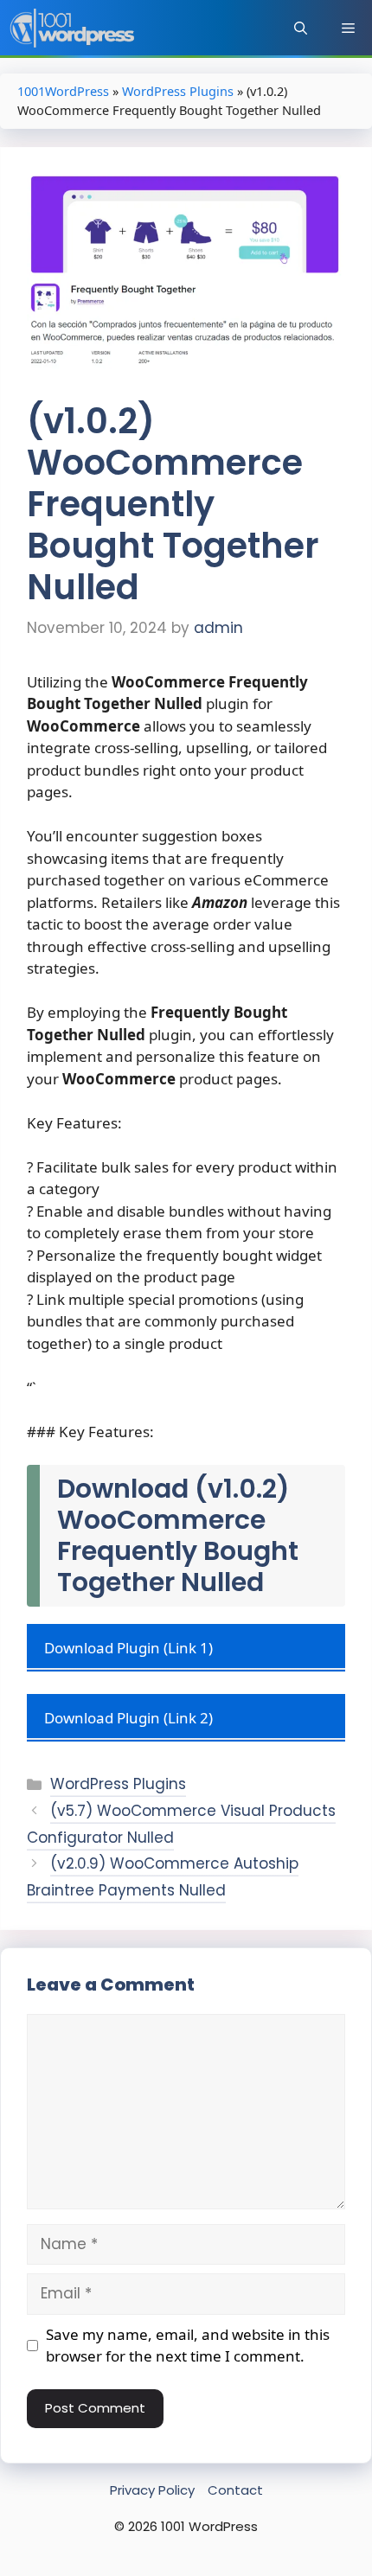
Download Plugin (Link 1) (128, 1648)
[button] (301, 28)
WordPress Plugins (178, 91)
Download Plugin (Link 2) (128, 1718)
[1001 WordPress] (74, 28)
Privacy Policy (152, 2490)
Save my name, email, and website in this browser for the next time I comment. (188, 2346)
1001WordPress (63, 91)
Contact (235, 2490)
